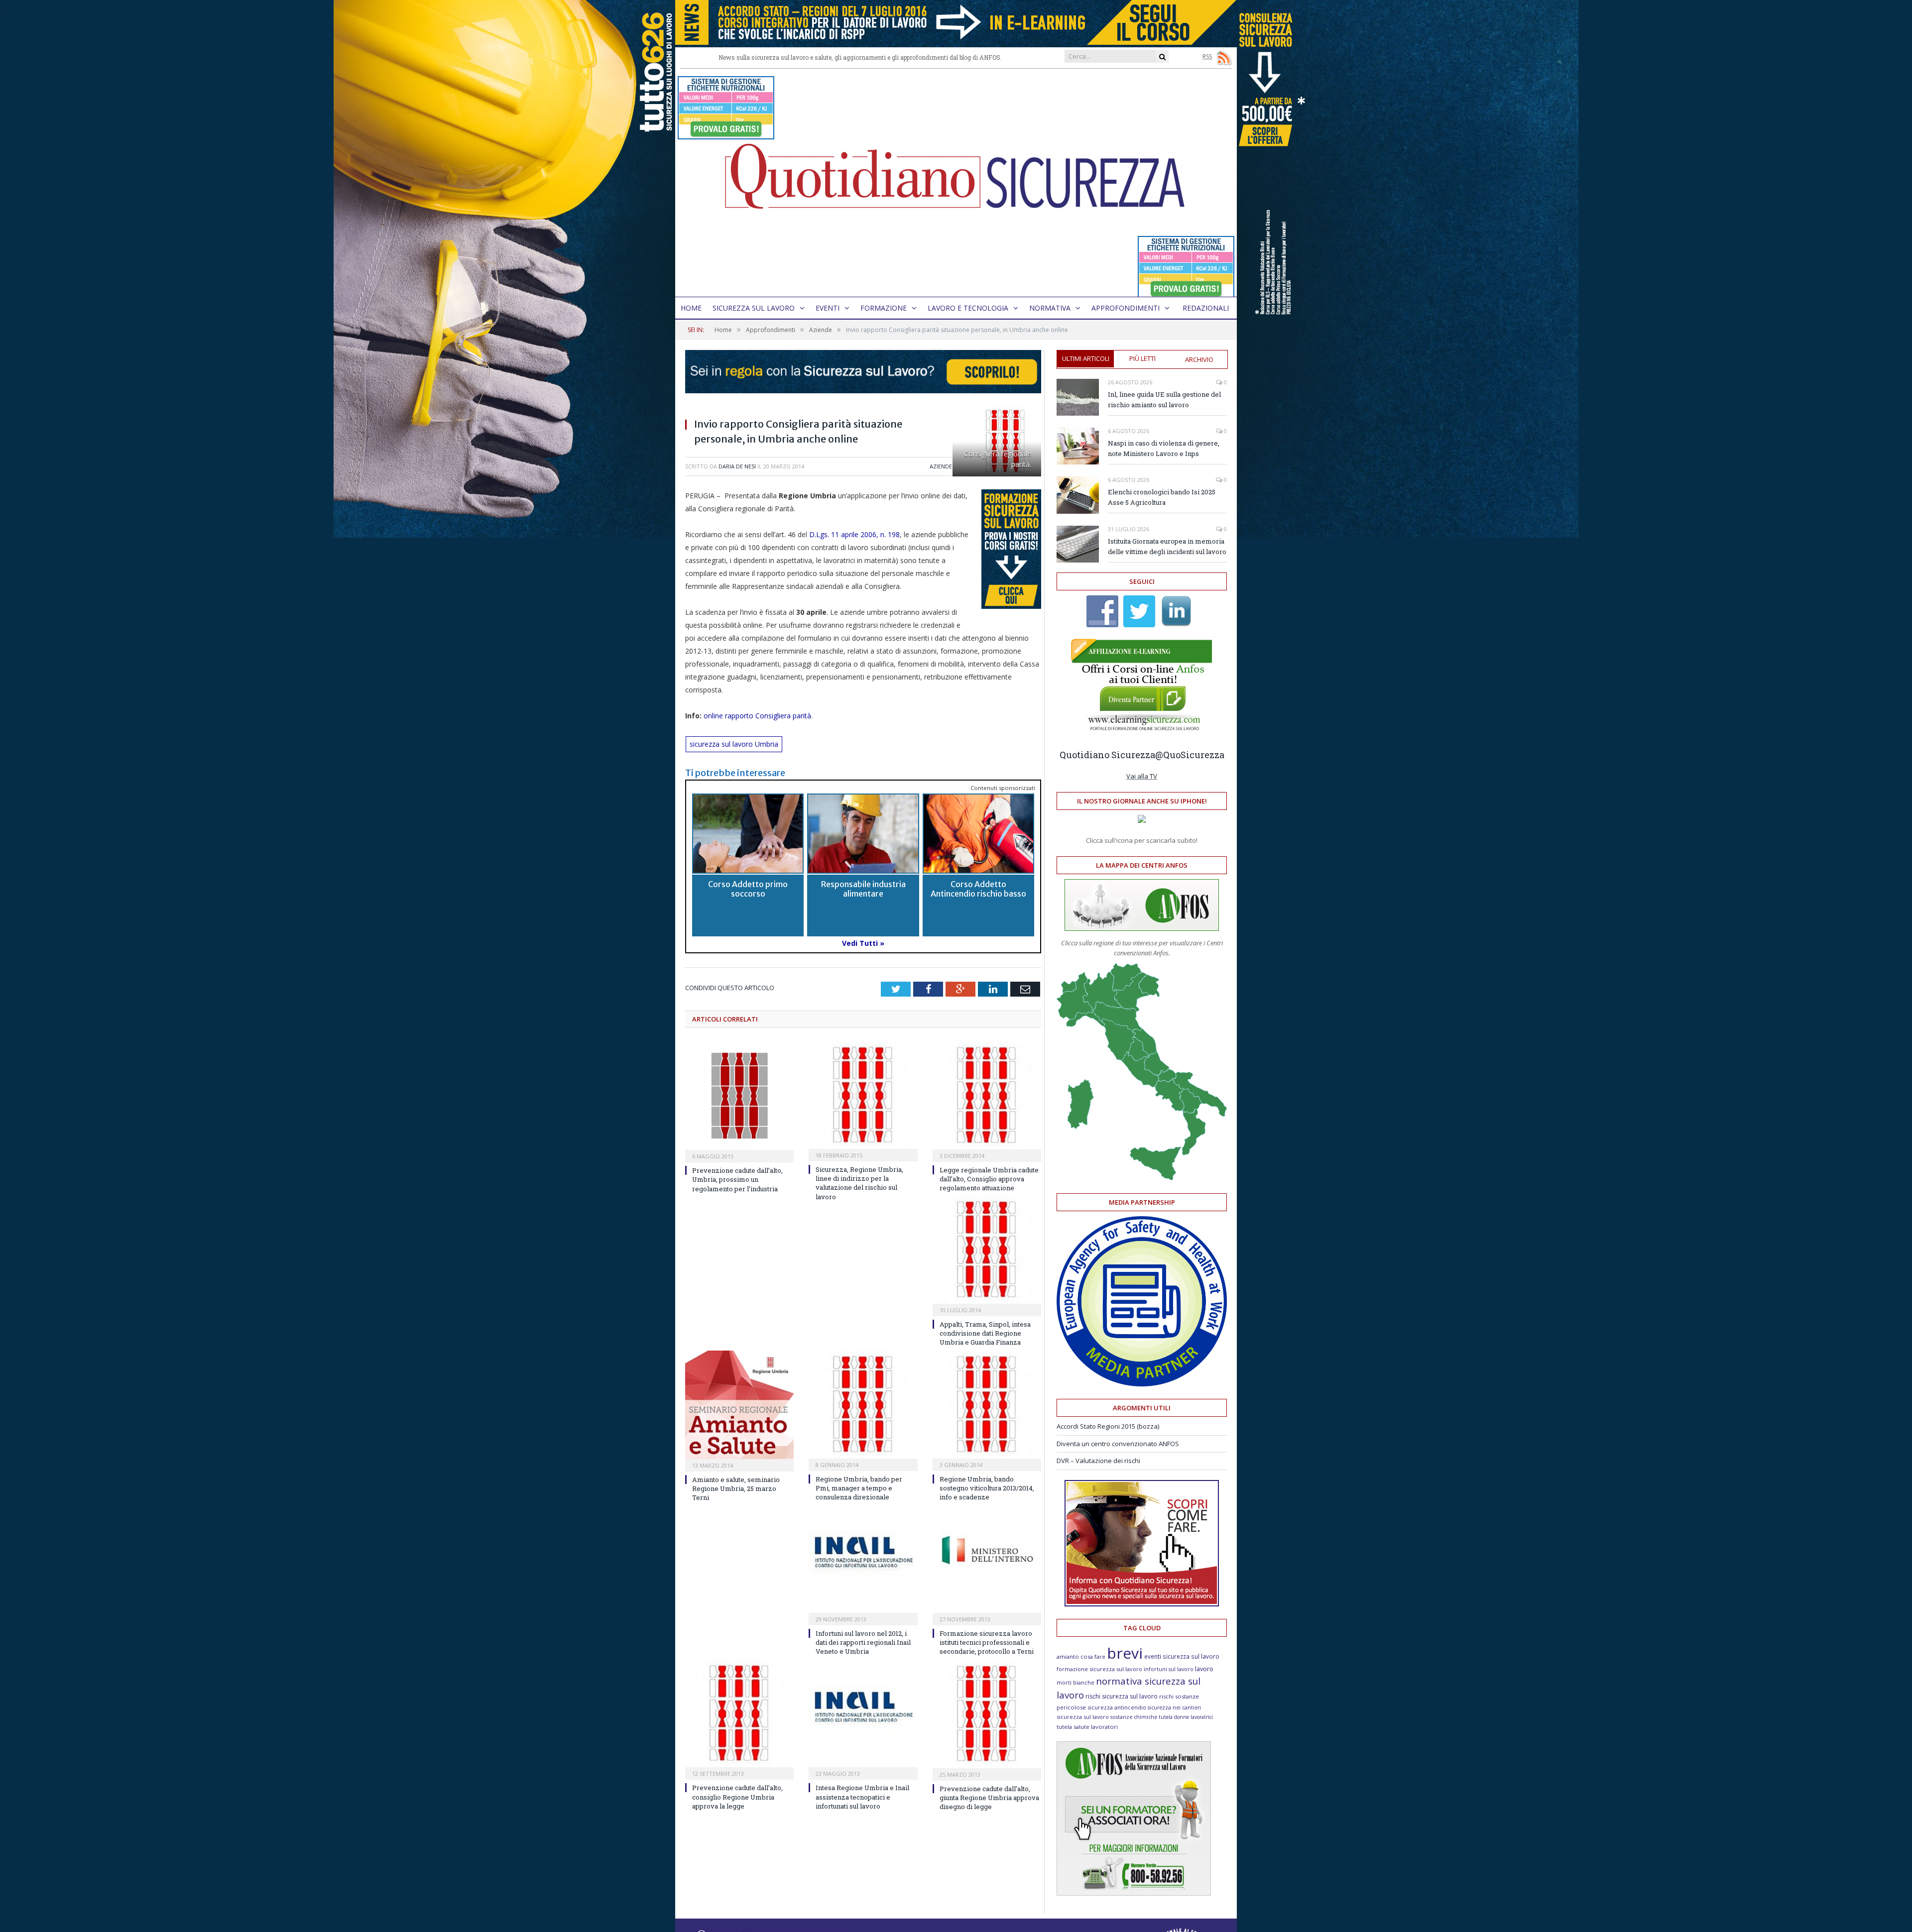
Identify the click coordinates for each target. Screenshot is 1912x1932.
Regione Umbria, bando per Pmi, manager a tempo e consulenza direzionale (859, 1488)
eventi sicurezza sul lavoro (1182, 1656)
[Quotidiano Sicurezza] (956, 183)
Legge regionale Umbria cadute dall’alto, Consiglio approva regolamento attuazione (989, 1179)
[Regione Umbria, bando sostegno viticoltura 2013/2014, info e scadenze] (987, 1405)
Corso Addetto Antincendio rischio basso (978, 889)
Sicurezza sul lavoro (754, 308)
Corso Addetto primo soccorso (748, 889)
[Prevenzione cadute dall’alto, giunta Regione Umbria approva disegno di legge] (987, 1714)
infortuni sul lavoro (1169, 1669)
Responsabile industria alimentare (863, 889)
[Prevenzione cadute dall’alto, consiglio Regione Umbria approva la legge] (739, 1714)
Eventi (828, 308)
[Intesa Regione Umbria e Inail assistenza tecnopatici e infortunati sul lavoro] (863, 1714)
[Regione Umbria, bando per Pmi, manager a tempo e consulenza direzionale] (863, 1405)
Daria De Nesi (737, 466)
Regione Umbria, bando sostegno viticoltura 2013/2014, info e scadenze (987, 1488)
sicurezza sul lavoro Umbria (734, 744)
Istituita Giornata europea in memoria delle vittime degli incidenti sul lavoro (1167, 546)
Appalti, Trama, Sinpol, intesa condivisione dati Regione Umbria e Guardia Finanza (985, 1333)
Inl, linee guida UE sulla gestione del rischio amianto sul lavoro (1164, 399)
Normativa (1050, 308)
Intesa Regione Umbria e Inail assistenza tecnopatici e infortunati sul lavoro (862, 1797)
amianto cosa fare (1081, 1656)
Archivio (1199, 359)
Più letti (1142, 358)
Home (691, 308)
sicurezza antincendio (1117, 1707)
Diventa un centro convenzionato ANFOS (1118, 1444)
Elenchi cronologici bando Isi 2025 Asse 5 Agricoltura (1162, 497)
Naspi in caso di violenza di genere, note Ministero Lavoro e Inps (1164, 448)
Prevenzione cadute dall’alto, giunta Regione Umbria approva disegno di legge (989, 1798)
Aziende (941, 466)
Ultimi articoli (1086, 358)
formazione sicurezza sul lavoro (1099, 1669)
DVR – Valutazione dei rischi (1098, 1461)
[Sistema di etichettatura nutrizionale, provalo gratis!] (726, 135)
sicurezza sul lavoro (1083, 1717)
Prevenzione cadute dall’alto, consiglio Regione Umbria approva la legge (737, 1797)
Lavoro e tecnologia (968, 308)
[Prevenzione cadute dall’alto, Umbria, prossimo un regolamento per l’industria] (739, 1096)
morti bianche (1075, 1682)
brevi (1125, 1653)
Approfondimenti (1126, 308)
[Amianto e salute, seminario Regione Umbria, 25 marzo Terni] (739, 1405)
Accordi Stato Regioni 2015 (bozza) (1108, 1426)
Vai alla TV (1142, 776)
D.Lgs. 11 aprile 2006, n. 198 (854, 534)
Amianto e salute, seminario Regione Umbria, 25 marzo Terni (736, 1488)
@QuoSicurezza (1190, 755)
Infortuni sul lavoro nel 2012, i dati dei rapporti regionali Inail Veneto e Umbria (863, 1642)
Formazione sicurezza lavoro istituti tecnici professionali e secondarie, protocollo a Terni (987, 1642)
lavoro (1204, 1669)
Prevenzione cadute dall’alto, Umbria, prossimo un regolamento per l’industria (737, 1179)
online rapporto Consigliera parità (757, 716)
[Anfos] (1134, 1893)
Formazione (884, 308)
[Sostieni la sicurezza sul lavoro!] (1142, 1604)
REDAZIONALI (1206, 308)
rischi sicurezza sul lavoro (1122, 1696)
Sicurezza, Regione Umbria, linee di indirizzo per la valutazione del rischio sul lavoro (859, 1183)
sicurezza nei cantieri (1174, 1707)
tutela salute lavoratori (1087, 1727)
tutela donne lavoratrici (1186, 1717)
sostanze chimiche (1134, 1717)
